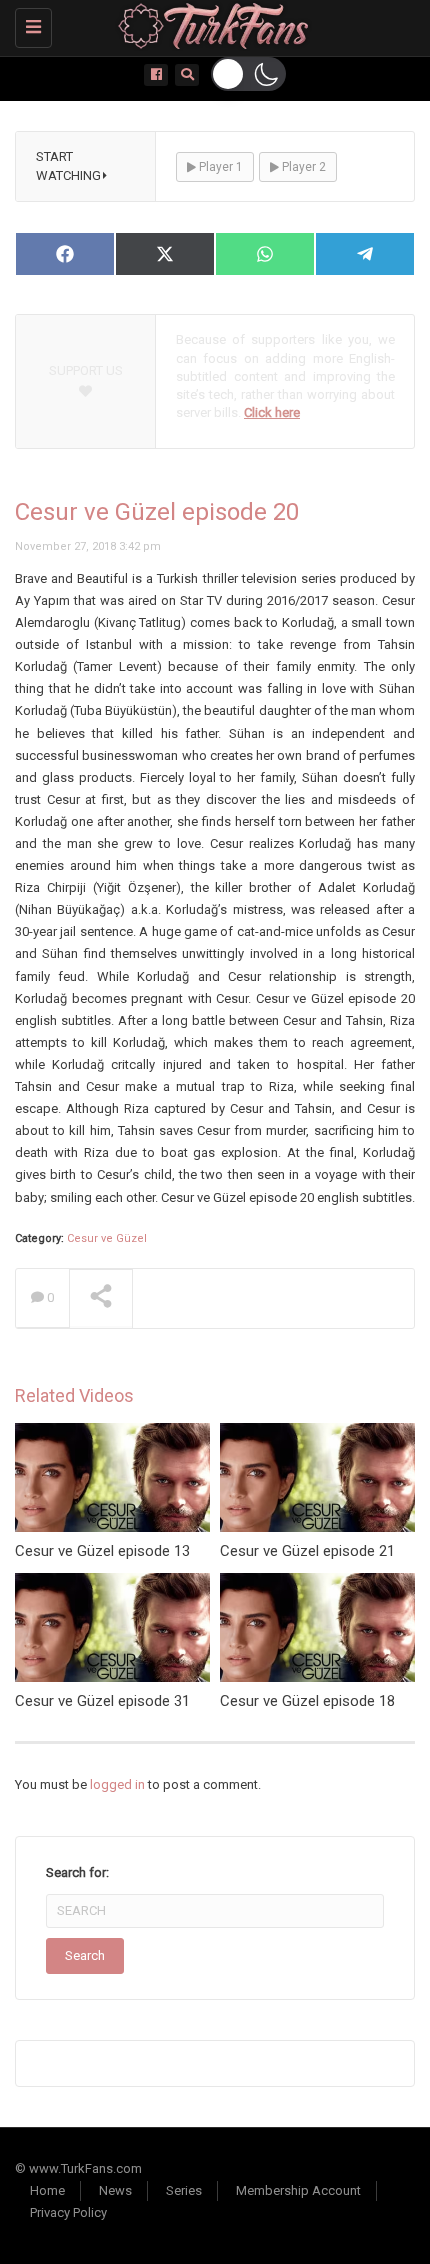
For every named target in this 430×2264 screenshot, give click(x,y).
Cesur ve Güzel (107, 1238)
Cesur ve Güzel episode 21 (307, 1551)
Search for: (77, 1872)
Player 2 (302, 167)
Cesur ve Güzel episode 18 (307, 1701)
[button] (248, 74)
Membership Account (298, 2190)
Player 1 (219, 167)
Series (184, 2190)
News (115, 2190)
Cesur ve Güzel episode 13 (102, 1551)
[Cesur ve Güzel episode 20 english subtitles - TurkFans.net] (210, 25)
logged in (117, 1784)
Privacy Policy (68, 2212)
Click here (272, 412)
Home (47, 2190)
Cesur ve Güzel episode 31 (102, 1701)
